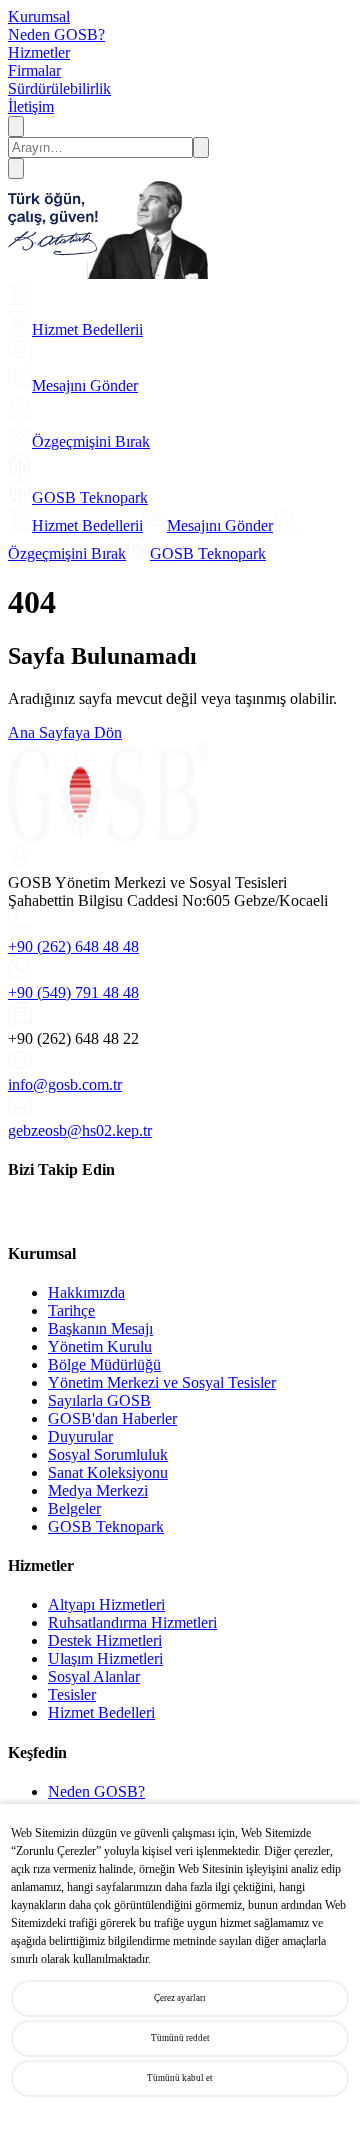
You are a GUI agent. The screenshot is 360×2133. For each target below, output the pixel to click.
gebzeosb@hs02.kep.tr (80, 1130)
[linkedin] (17, 1213)
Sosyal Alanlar (94, 1676)
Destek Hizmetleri (105, 1640)
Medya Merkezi (98, 1490)
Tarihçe (71, 1310)
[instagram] (53, 1213)
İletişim (31, 106)
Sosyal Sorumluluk (108, 1454)
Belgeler (74, 1508)
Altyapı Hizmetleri (106, 1604)
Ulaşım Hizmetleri (105, 1658)
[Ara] (16, 126)
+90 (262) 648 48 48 (73, 946)
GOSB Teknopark (106, 1526)
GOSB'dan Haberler (112, 1418)
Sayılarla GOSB (99, 1400)
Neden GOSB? (56, 34)
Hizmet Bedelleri (101, 1712)
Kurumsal (39, 16)
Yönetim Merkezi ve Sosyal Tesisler (162, 1382)
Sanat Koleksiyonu (108, 1472)
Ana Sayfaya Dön (65, 732)
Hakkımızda (86, 1292)
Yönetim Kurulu (100, 1346)
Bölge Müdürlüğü (104, 1364)
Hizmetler (39, 52)
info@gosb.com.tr (65, 1084)
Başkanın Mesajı (100, 1328)
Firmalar (34, 70)
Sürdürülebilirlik (59, 88)
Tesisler (72, 1694)
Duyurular (80, 1436)
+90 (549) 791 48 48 (73, 992)
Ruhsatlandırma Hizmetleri (132, 1622)
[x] (35, 1213)
